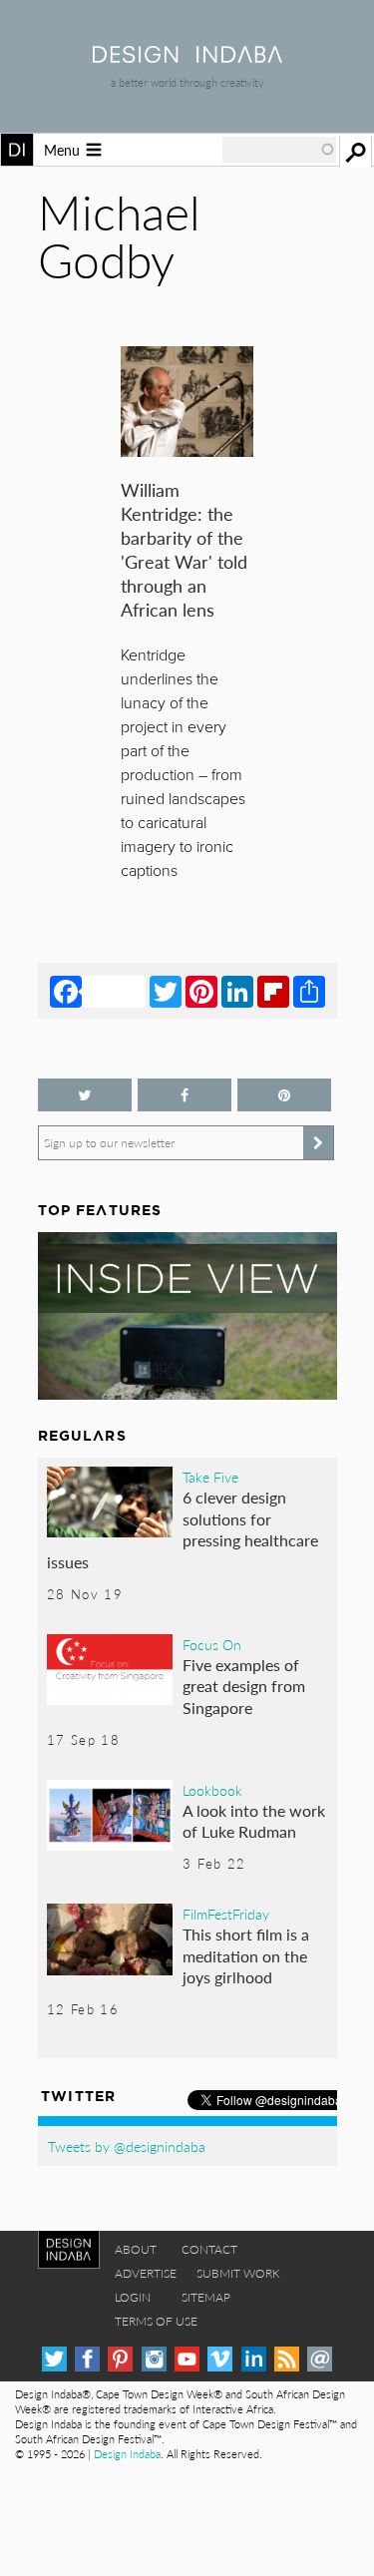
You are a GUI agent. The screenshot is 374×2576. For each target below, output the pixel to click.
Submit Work (238, 2273)
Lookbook (212, 1790)
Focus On (212, 1644)
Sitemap (206, 2297)
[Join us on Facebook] (185, 1095)
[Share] (309, 991)
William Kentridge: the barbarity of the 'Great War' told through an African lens (184, 549)
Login (133, 2297)
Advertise (146, 2273)
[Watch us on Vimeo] (220, 2359)
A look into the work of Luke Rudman (254, 1821)
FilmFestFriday (226, 1914)
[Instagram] (154, 2359)
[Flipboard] (273, 991)
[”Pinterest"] (284, 1095)
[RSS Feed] (287, 2359)
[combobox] (279, 150)
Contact (209, 2249)
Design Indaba (127, 2454)
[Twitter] (166, 991)
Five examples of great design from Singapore (244, 1686)
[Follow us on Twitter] (85, 1095)
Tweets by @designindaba (127, 2146)
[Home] (187, 56)
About (136, 2249)
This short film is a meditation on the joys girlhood (246, 1955)
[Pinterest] (201, 991)
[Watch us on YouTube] (187, 2359)
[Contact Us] (320, 2359)
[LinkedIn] (237, 991)
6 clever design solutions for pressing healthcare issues (183, 1529)
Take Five (210, 1477)
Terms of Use (156, 2321)
